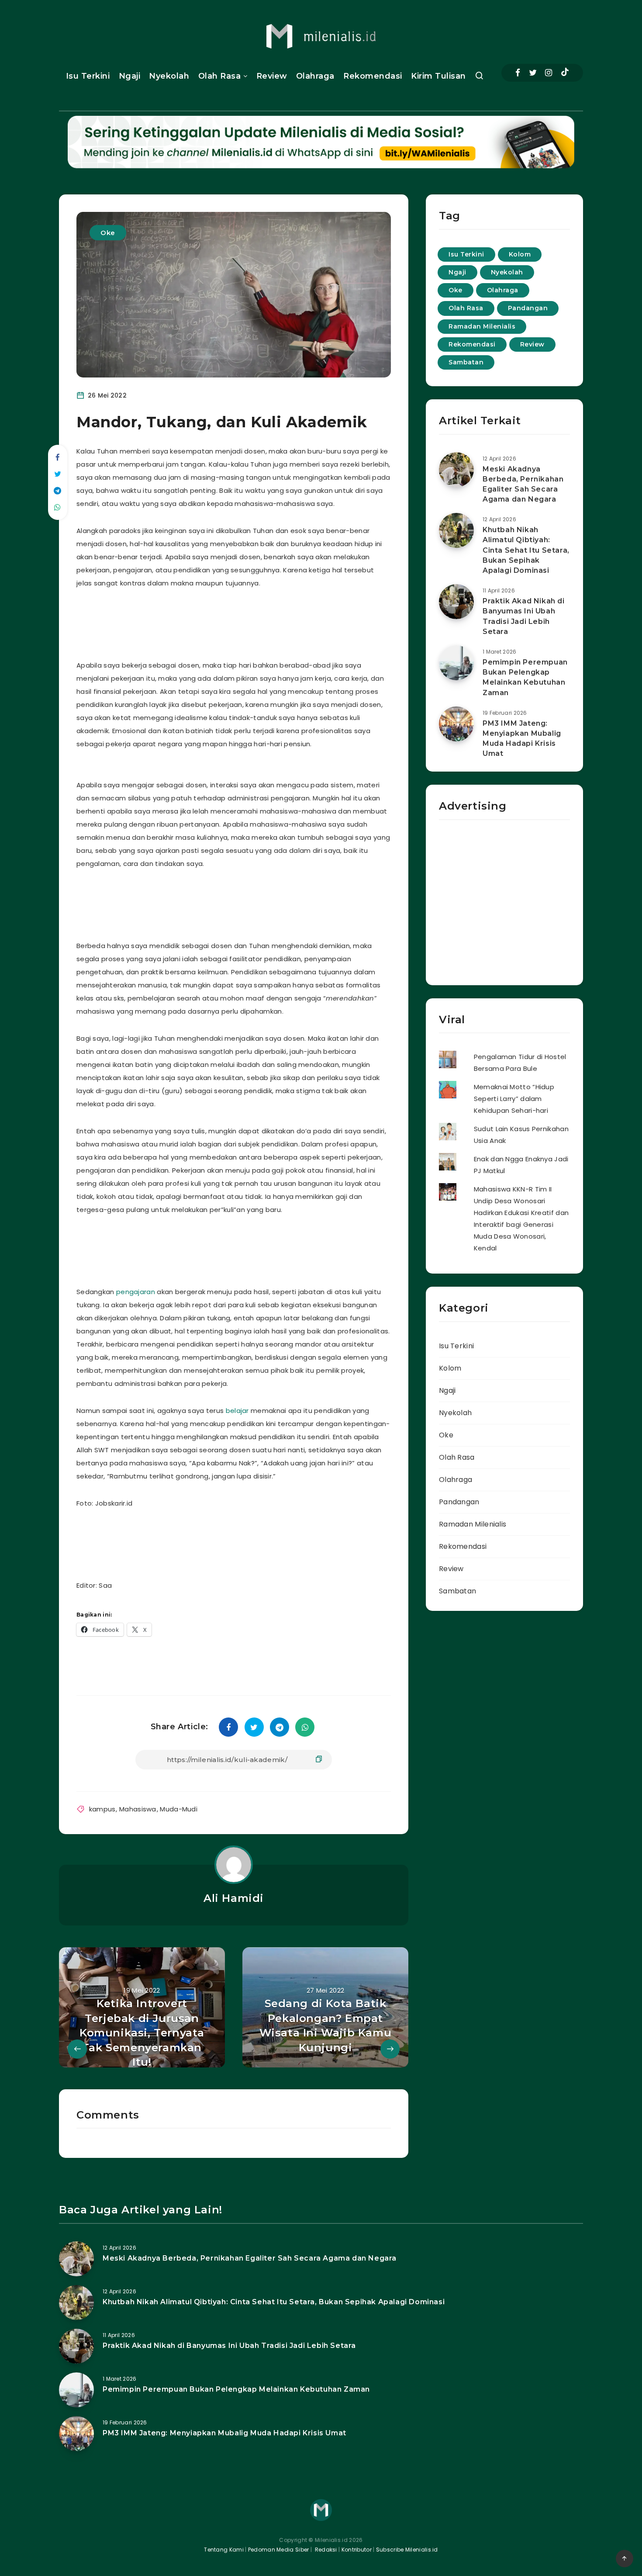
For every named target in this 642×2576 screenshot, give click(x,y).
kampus (102, 1809)
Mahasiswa (138, 1809)
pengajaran (136, 1292)
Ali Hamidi (234, 1898)
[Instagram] (549, 73)
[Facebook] (518, 73)
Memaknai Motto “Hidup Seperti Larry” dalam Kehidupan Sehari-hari (514, 1099)
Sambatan (466, 362)
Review (272, 76)
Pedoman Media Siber (279, 2550)
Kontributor (357, 2550)
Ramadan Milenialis (482, 326)
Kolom (520, 254)
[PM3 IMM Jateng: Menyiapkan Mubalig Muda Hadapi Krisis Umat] (456, 724)
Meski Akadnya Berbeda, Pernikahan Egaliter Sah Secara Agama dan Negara (523, 484)
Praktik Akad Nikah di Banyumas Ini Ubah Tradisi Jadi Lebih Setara (524, 616)
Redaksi (325, 2550)
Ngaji (130, 76)
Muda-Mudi (179, 1809)
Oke (108, 233)
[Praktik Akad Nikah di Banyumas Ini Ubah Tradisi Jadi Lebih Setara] (456, 602)
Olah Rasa (220, 76)
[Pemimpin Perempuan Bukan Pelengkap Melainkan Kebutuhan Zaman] (456, 663)
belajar (237, 1411)
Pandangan (528, 308)
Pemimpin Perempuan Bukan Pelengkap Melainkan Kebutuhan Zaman (525, 677)
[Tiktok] (565, 73)
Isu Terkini (88, 76)
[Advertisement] (244, 622)
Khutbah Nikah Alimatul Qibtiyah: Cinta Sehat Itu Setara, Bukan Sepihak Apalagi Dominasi (526, 550)
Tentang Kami (224, 2550)
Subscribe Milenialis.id (406, 2550)
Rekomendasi (373, 76)
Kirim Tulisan (438, 76)
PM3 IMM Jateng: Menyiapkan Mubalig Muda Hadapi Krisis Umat (522, 739)
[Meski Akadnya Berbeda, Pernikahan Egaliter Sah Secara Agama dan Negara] (456, 470)
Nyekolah (169, 76)
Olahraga (315, 76)
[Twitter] (533, 73)
